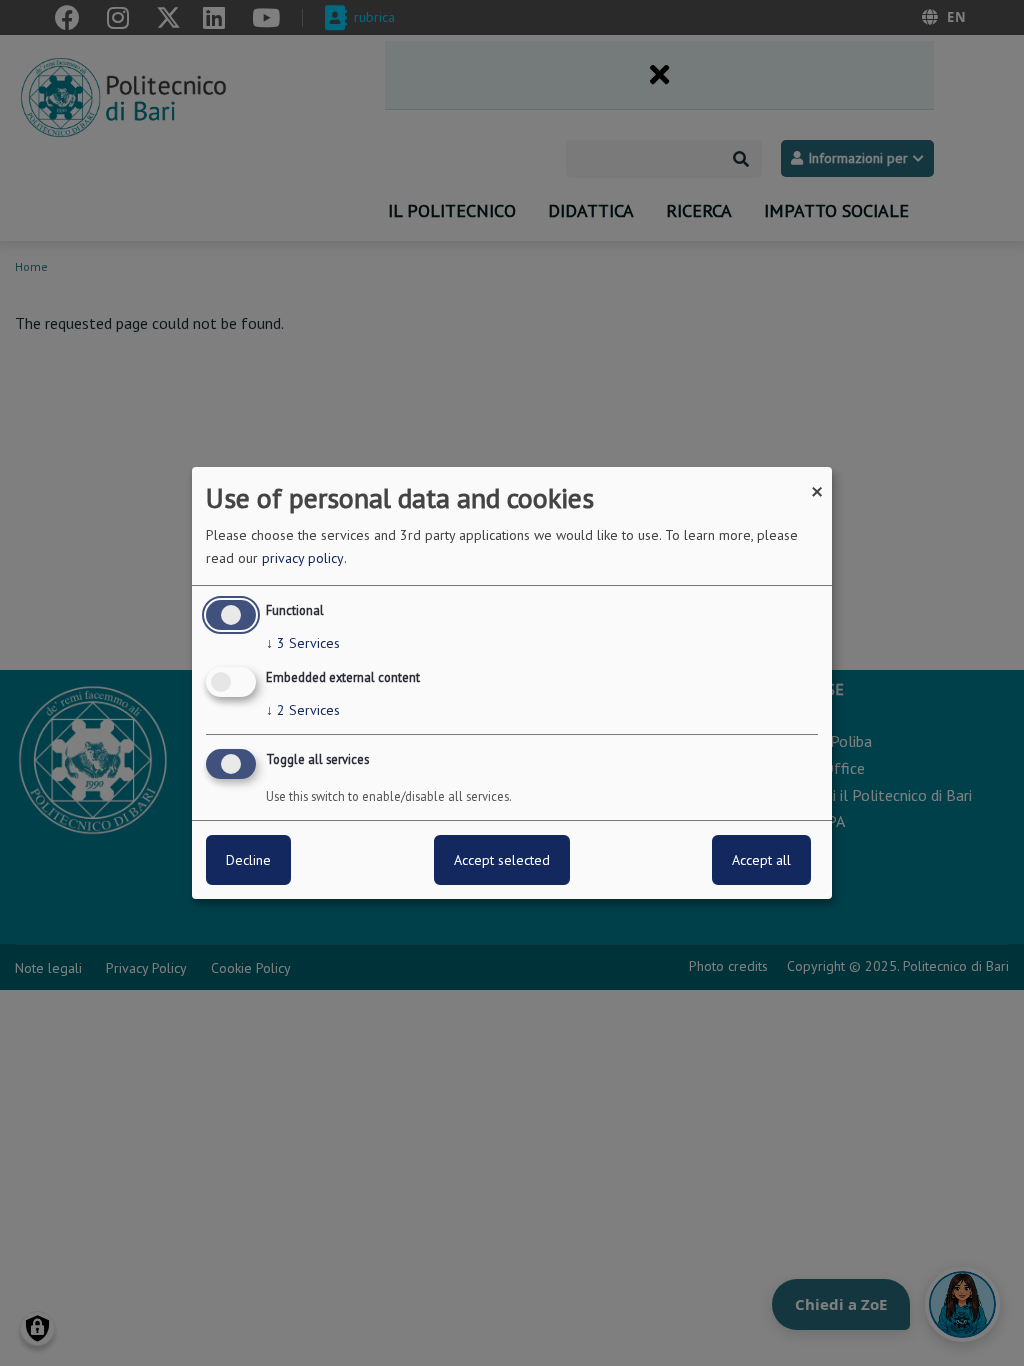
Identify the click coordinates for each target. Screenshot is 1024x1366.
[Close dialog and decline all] (817, 479)
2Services (303, 710)
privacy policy (303, 558)
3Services (303, 643)
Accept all (761, 860)
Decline (248, 860)
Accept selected (502, 860)
